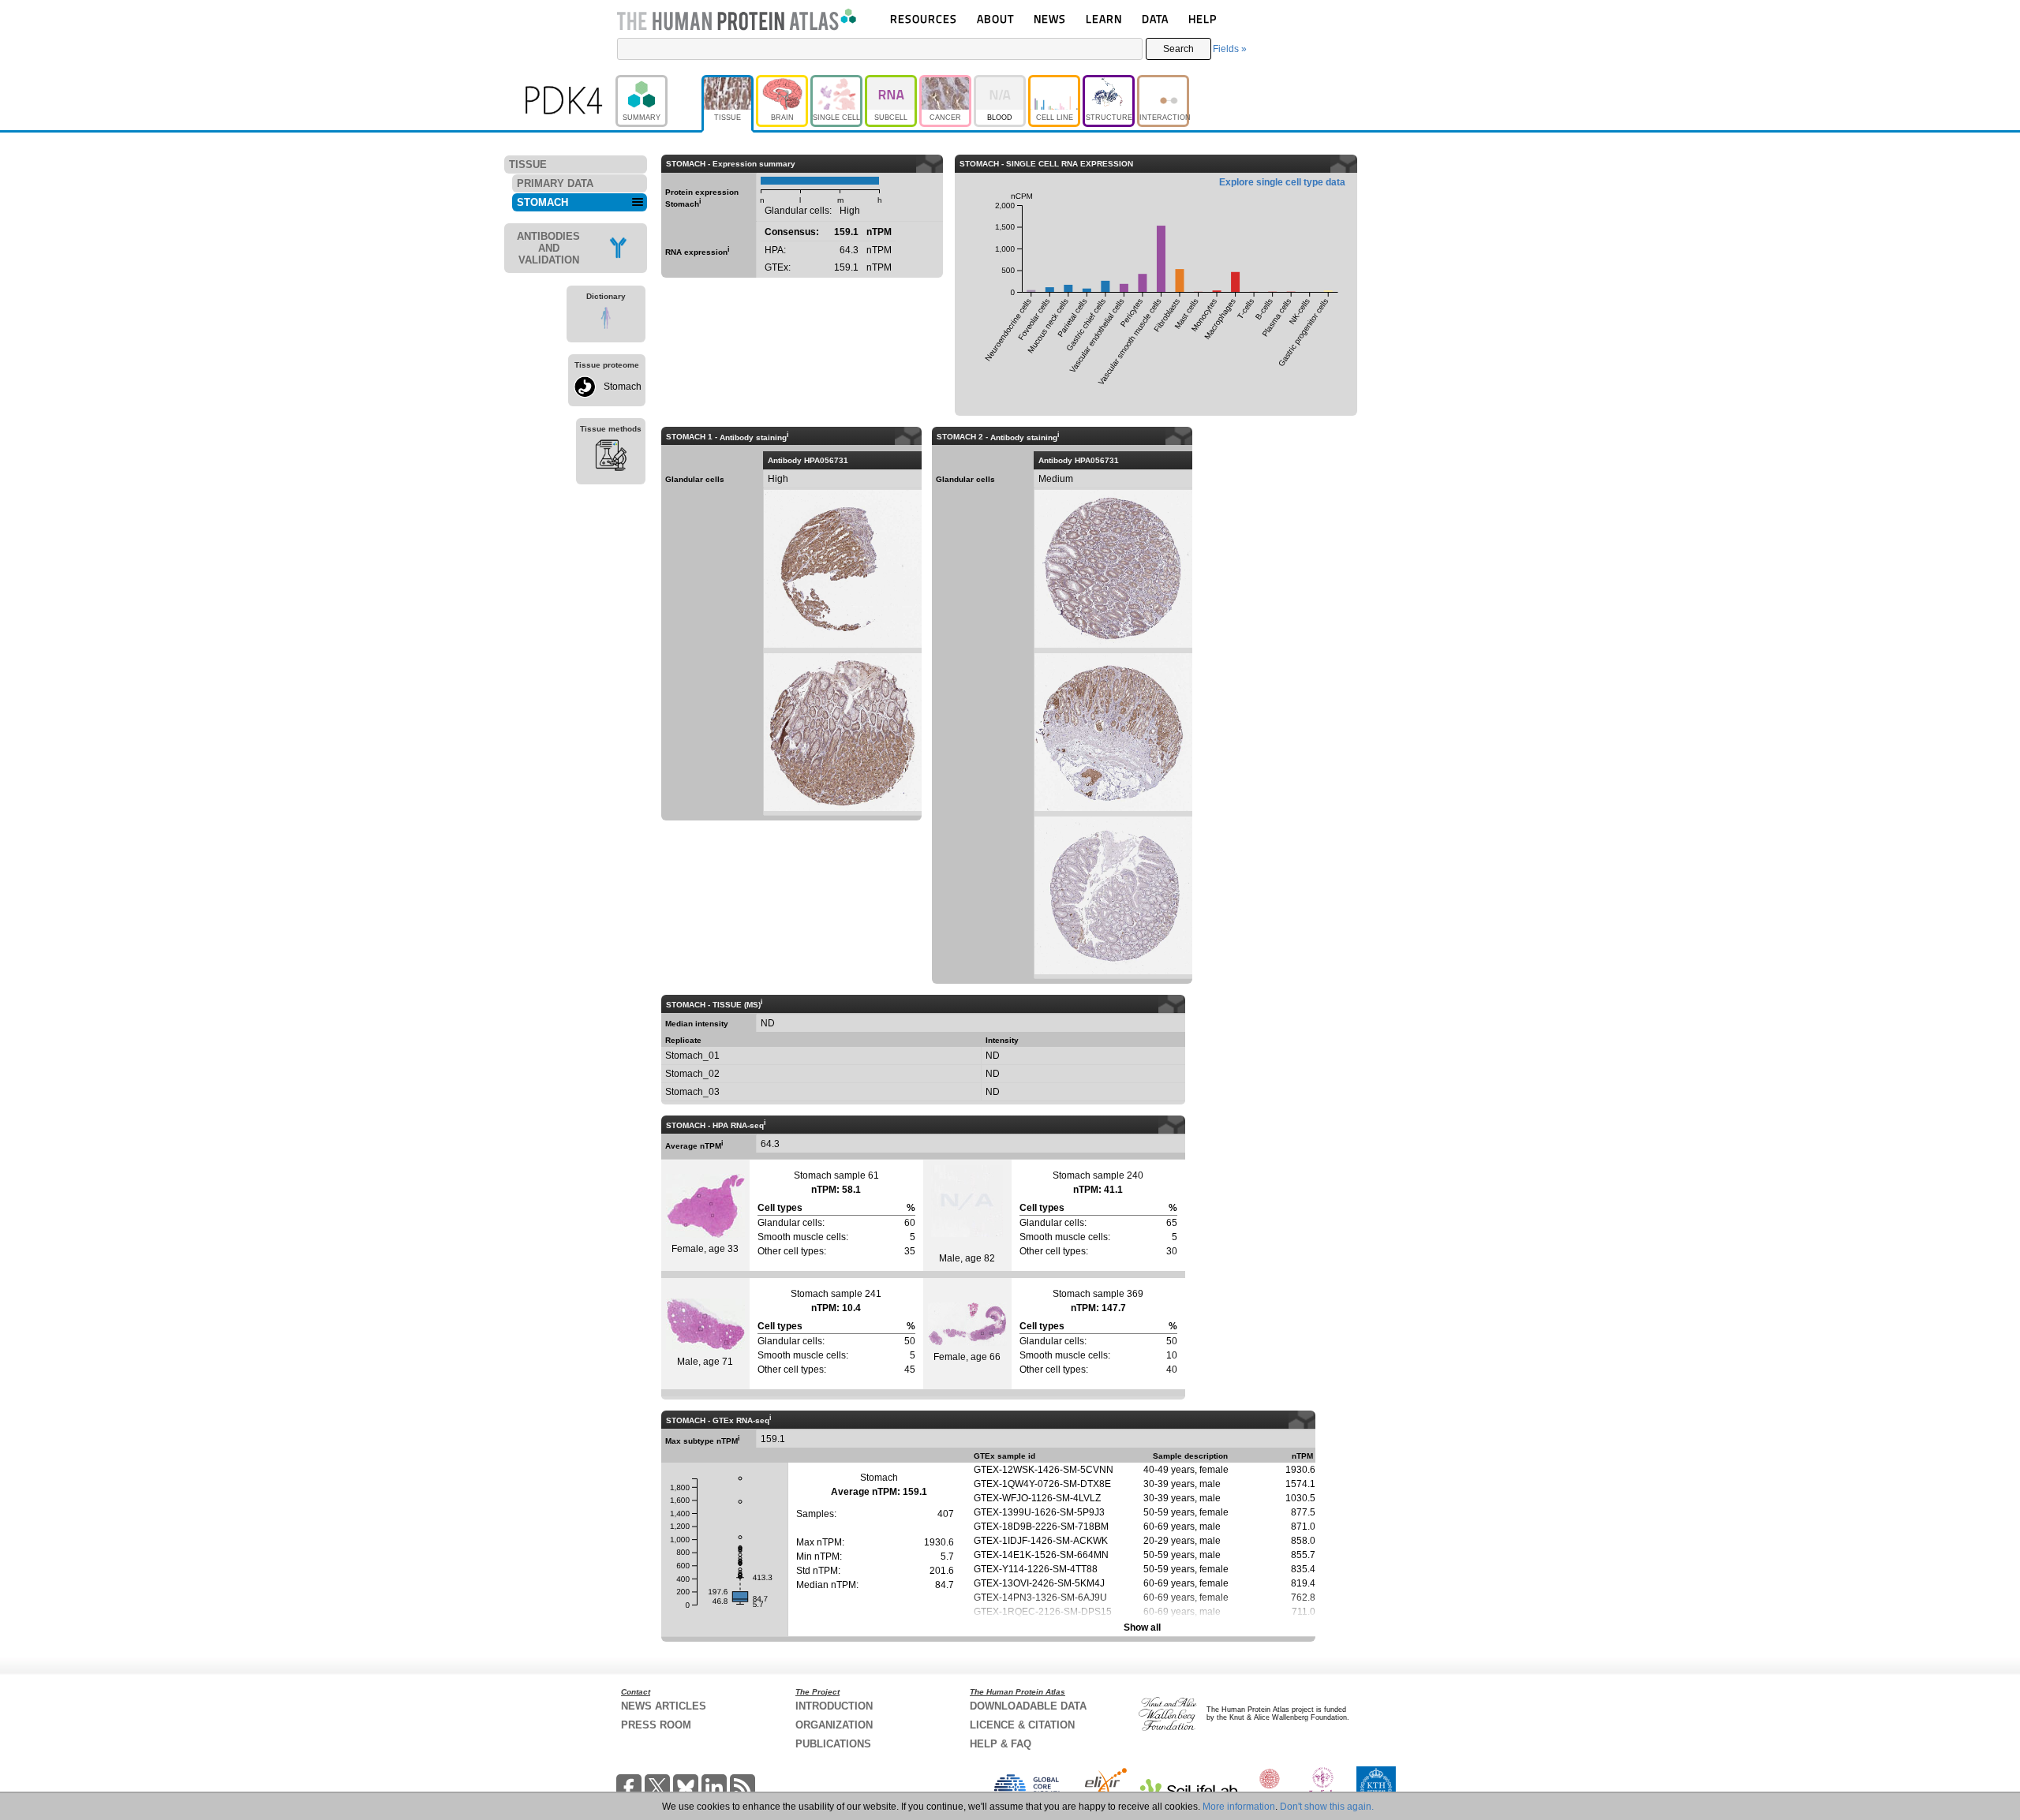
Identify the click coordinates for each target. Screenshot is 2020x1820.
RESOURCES (924, 19)
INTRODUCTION (834, 1706)
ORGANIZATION (834, 1725)
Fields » (1230, 49)
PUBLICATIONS (833, 1744)
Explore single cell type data (1282, 182)
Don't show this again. (1327, 1807)
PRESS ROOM (656, 1725)
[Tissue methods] (611, 458)
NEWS (1050, 19)
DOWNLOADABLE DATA (1028, 1706)
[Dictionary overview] (606, 320)
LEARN (1104, 19)
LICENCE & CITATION (1022, 1725)
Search (1178, 49)
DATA (1155, 19)
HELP (1203, 19)
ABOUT (995, 19)
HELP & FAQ (1001, 1744)
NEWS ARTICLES (664, 1706)
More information (1239, 1807)
